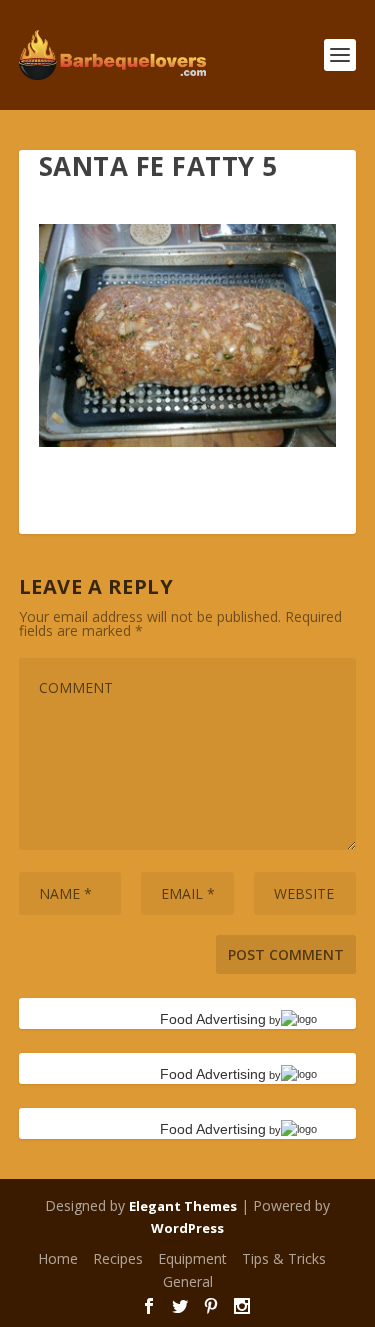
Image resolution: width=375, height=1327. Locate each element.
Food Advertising (213, 1019)
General (188, 1281)
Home (58, 1258)
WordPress (187, 1228)
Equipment (192, 1258)
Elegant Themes (183, 1206)
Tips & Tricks (284, 1258)
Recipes (118, 1258)
